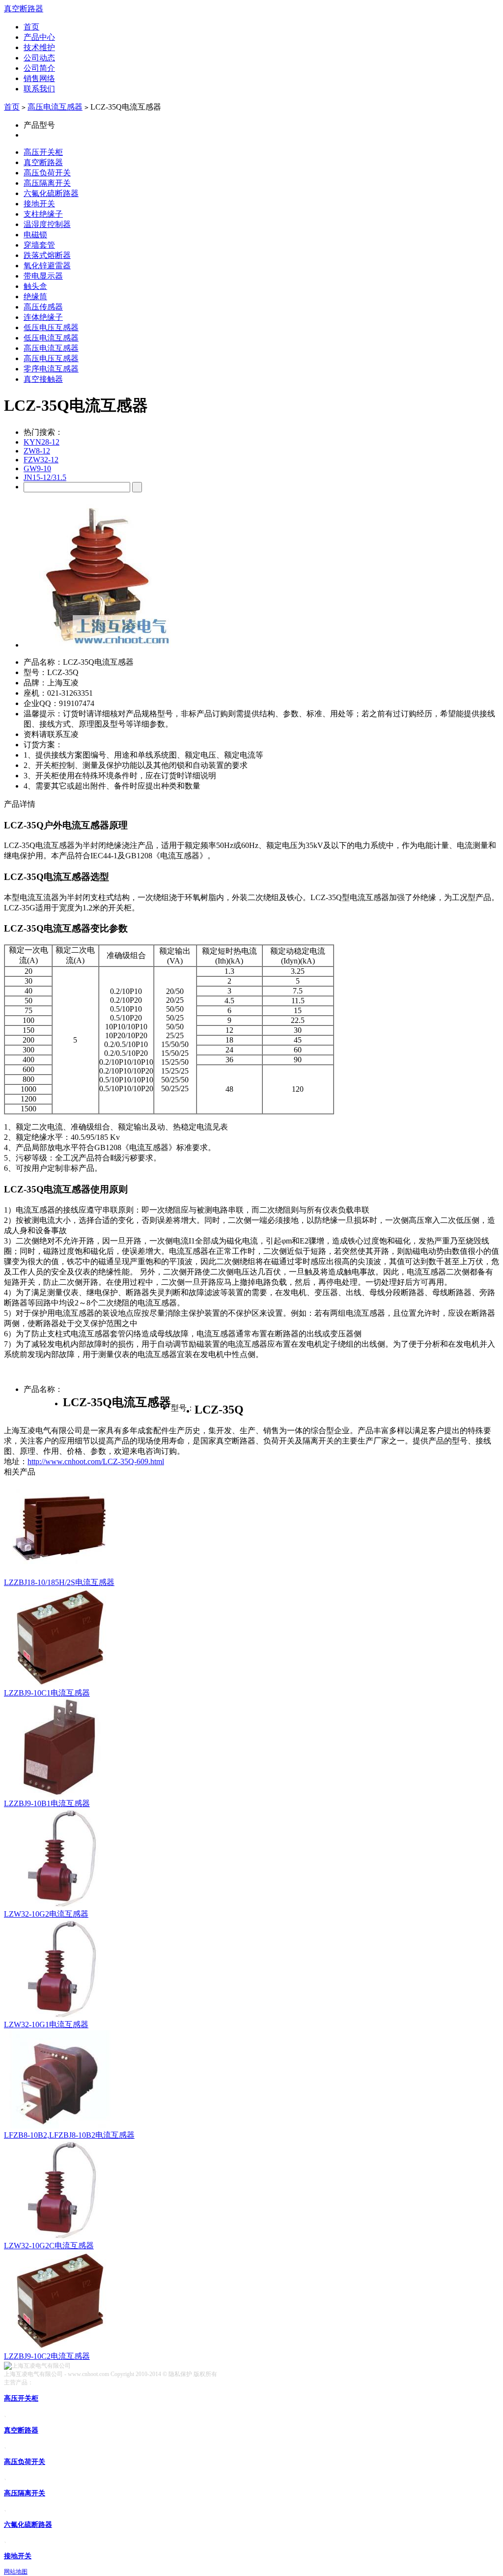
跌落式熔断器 (47, 255)
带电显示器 (43, 276)
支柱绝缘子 (43, 214)
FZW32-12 (41, 460)
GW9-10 (37, 468)
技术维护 (39, 47)
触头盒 (35, 286)
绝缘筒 (35, 297)
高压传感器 (43, 307)
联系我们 (39, 89)
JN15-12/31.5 (45, 477)
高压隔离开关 (47, 183)
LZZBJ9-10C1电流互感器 (47, 1693)
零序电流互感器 (51, 369)
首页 (31, 27)
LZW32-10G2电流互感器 (46, 1914)
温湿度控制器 (47, 224)
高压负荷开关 (47, 173)
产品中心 (39, 37)
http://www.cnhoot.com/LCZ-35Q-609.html (96, 1461)
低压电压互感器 (51, 327)
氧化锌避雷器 (47, 266)
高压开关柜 (43, 152)
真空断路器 (24, 9)
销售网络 (39, 78)
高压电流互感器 (55, 107)
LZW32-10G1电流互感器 (46, 2024)
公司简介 (39, 68)
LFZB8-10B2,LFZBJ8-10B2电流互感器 (69, 2135)
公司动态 (39, 58)
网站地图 (16, 2572)
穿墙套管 (39, 245)
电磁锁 (35, 235)
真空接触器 (43, 379)
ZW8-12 (37, 451)
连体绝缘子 (43, 317)
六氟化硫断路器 (51, 193)
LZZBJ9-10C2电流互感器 (47, 2356)
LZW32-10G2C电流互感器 (49, 2246)
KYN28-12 (42, 442)
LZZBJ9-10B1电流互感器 (47, 1803)
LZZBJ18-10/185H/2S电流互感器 (59, 1582)
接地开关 (39, 204)
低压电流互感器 (51, 338)
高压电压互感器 (51, 358)
